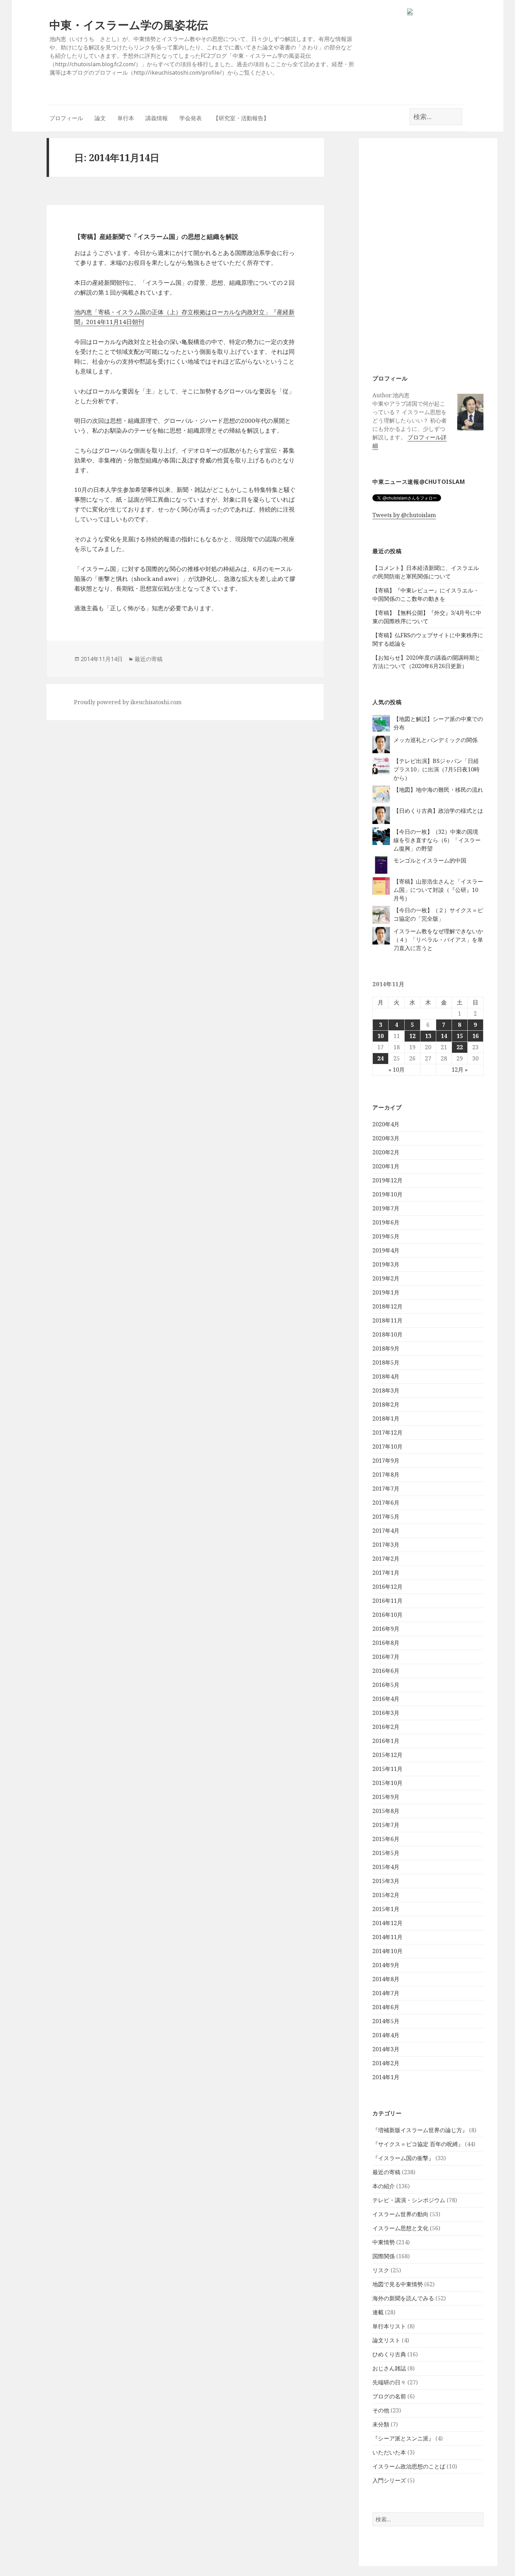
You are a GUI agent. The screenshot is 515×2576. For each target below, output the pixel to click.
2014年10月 (387, 1951)
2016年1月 (386, 1741)
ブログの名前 (389, 2396)
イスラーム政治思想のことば (409, 2466)
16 (475, 1036)
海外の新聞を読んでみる (403, 2298)
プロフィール (66, 118)
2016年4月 (386, 1699)
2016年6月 (386, 1671)
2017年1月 (386, 1573)
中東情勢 (384, 2242)
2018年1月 (386, 1418)
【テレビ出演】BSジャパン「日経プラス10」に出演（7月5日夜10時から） (437, 769)
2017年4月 (386, 1531)
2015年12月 (387, 1755)
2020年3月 (386, 1138)
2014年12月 (387, 1923)
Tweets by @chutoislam (404, 515)
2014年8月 (386, 1979)
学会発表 (191, 118)
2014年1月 (386, 2077)
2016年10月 (387, 1615)
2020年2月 (386, 1152)
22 (460, 1047)
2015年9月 (386, 1797)
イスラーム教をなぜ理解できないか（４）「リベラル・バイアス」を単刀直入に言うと (438, 940)
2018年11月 (387, 1320)
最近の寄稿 (386, 2172)
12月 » (460, 1070)
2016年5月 (386, 1685)
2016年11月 (387, 1601)
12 (412, 1036)
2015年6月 (386, 1839)
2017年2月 (386, 1559)
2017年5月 (386, 1517)
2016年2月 (386, 1727)
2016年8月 (386, 1643)
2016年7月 (386, 1657)
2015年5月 (386, 1853)
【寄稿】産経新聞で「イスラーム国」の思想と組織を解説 (156, 236)
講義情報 (157, 118)
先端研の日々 (389, 2382)
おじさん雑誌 (389, 2368)
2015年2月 (386, 1895)
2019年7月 (386, 1208)
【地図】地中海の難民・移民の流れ (438, 790)
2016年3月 (386, 1713)
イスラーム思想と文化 (400, 2228)
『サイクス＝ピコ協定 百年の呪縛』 (418, 2144)
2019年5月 (386, 1236)
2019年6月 (386, 1222)
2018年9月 (386, 1348)
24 (380, 1058)
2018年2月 (386, 1404)
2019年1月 (386, 1292)
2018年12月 (387, 1306)
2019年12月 (387, 1180)
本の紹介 (384, 2186)
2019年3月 (386, 1264)
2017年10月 (387, 1447)
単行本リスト (389, 2326)
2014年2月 (386, 2063)
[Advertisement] (428, 255)
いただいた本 (389, 2452)
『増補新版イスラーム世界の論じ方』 (420, 2130)
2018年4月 (386, 1376)
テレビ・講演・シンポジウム (409, 2200)
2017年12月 (387, 1433)
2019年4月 (386, 1250)
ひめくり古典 (389, 2354)
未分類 (381, 2424)
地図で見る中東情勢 (398, 2284)
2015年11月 (387, 1769)
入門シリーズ (389, 2480)
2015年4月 (386, 1867)
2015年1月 (386, 1909)
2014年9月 (386, 1965)
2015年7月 (386, 1825)
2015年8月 (386, 1811)
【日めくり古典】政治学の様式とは (438, 811)
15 (460, 1036)
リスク (381, 2270)
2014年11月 (387, 1937)
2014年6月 (386, 2007)
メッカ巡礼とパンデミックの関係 (435, 740)
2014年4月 (386, 2035)
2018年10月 (387, 1334)
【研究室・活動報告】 (241, 118)
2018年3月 (386, 1390)
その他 (381, 2410)
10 (380, 1036)
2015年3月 (386, 1881)
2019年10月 (387, 1194)
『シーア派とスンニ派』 (403, 2438)
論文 (100, 118)
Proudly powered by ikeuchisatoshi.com (128, 702)
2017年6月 (386, 1503)
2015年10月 (387, 1783)
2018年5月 (386, 1362)
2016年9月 (386, 1629)
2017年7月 (386, 1489)
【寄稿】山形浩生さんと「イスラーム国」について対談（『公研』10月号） (438, 890)
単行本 (126, 118)
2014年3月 (386, 2049)
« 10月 (397, 1070)
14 (444, 1036)
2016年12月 (387, 1587)
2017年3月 (386, 1545)
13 (428, 1036)
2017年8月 (386, 1475)
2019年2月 (386, 1278)
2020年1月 (386, 1166)
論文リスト (386, 2340)
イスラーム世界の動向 (400, 2214)
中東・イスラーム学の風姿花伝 (129, 25)
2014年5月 (386, 2021)
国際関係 (384, 2256)
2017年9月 (386, 1461)
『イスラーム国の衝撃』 (403, 2158)
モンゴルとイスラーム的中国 (430, 860)
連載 (378, 2312)
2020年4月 (386, 1124)
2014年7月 (386, 1993)
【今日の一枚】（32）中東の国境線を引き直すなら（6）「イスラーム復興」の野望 (437, 840)
